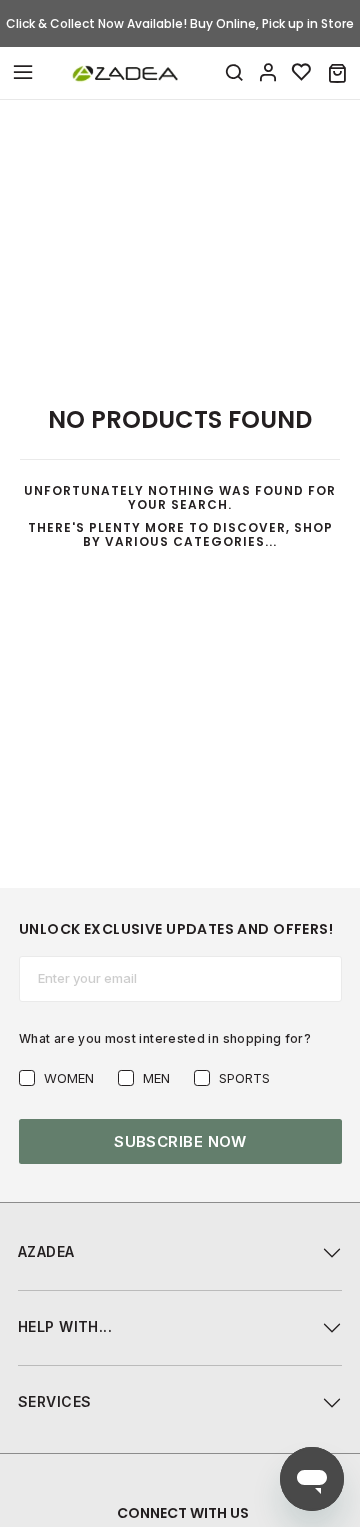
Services (54, 1401)
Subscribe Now (180, 1141)
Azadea (46, 1251)
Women (69, 1078)
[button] (337, 73)
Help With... (65, 1326)
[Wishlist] (302, 73)
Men (156, 1078)
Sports (244, 1078)
